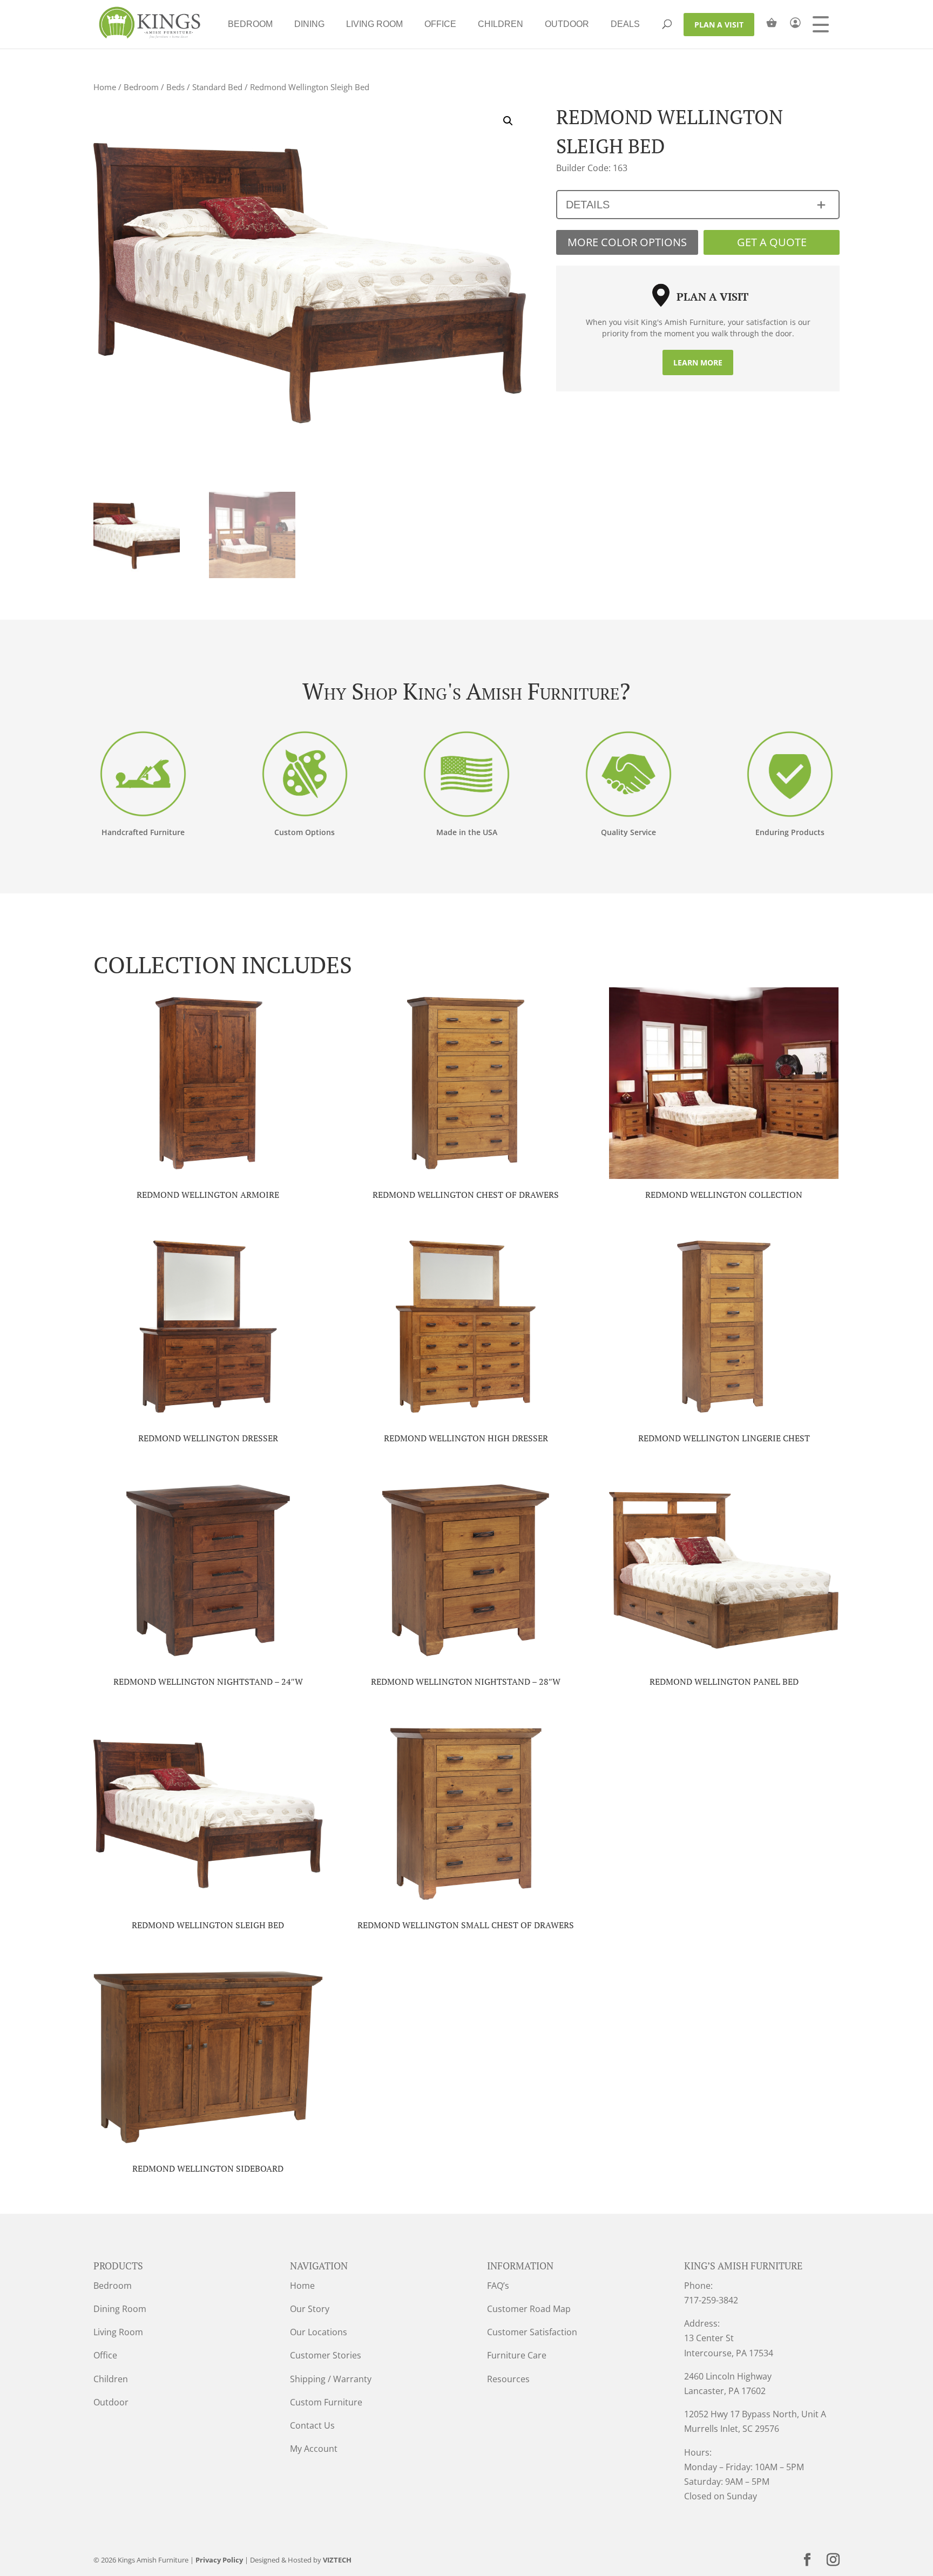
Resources (508, 2379)
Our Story (310, 2309)
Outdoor (567, 24)
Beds (175, 87)
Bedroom (250, 24)
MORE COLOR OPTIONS (627, 242)
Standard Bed (217, 87)
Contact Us (312, 2425)
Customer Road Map (529, 2309)
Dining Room (120, 2309)
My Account (314, 2449)
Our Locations (319, 2332)
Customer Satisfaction (532, 2332)
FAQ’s (498, 2286)
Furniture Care (517, 2355)
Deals (625, 24)
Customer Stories (326, 2355)
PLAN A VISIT (719, 25)
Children (501, 24)
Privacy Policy (219, 2560)
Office (440, 24)
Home (105, 87)
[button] (508, 121)
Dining (309, 24)
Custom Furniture (326, 2402)
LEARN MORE (698, 362)
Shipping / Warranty (331, 2379)
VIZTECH (337, 2560)
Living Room (374, 24)
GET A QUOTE (772, 242)
